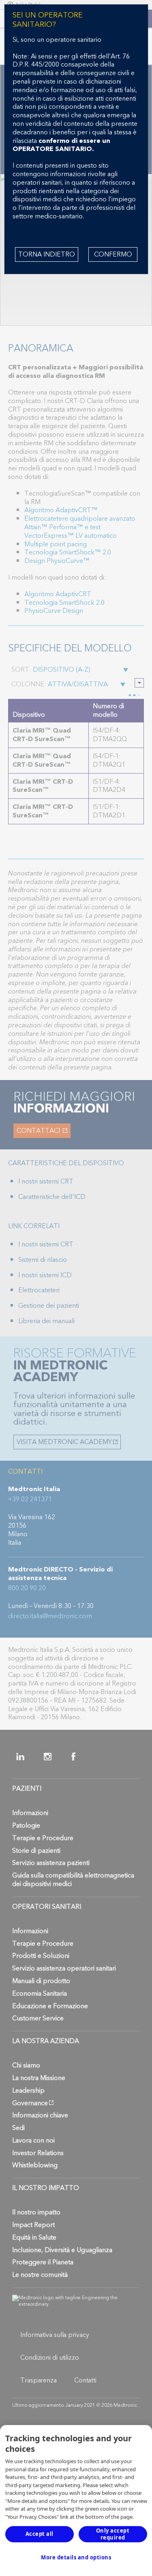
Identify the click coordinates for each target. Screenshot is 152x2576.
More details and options (76, 2557)
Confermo (113, 254)
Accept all (40, 2534)
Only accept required (113, 2534)
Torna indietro (47, 254)
